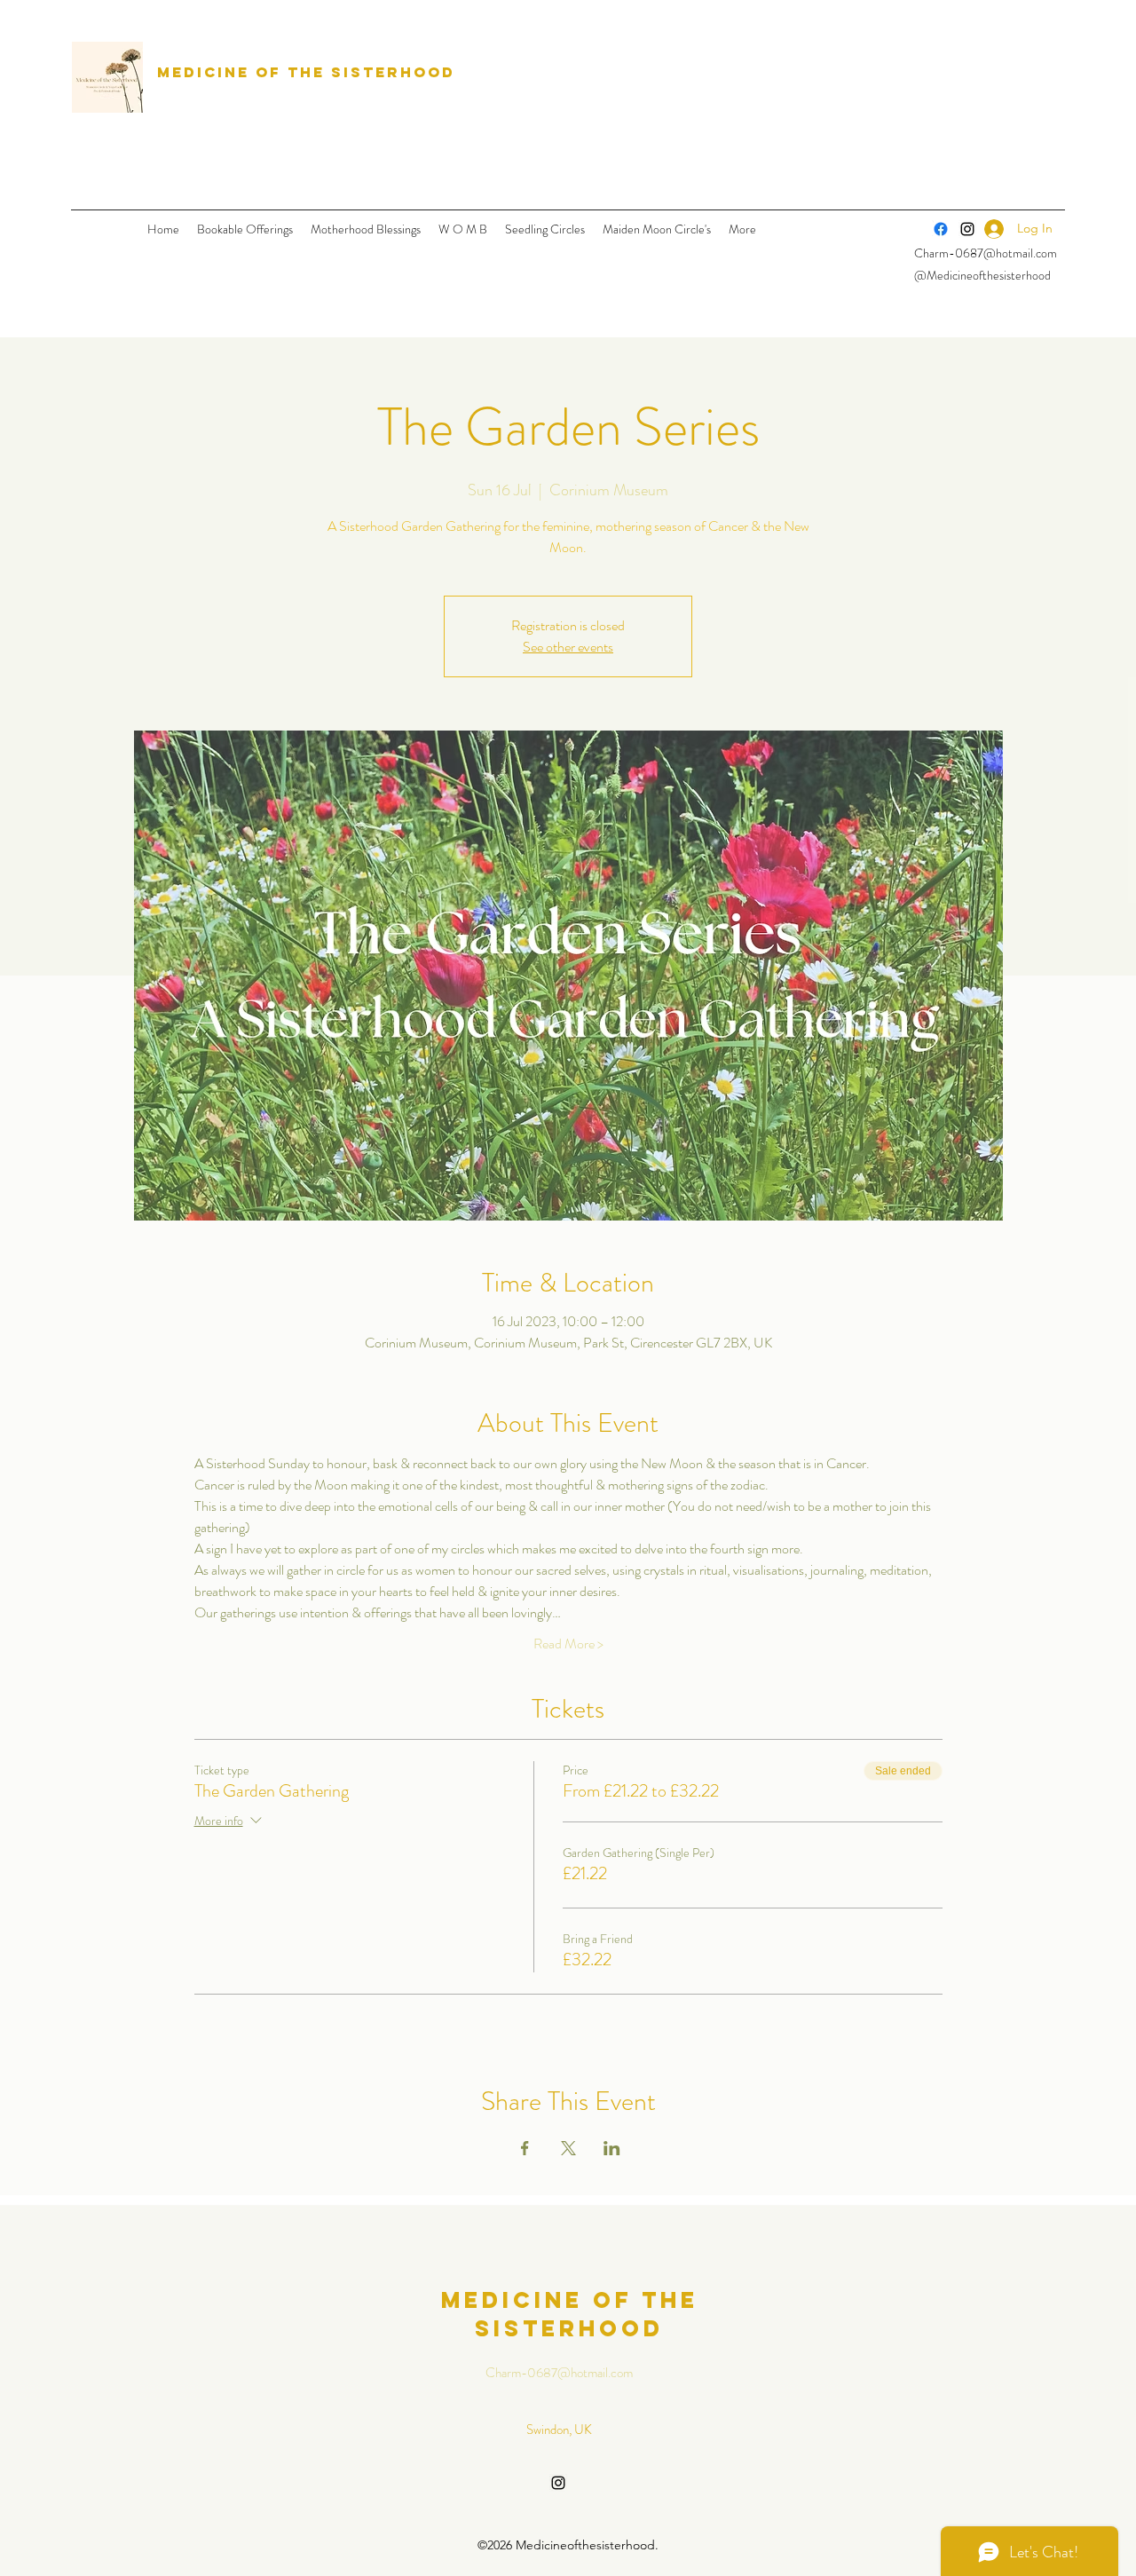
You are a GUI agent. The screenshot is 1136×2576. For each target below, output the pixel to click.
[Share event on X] (568, 2148)
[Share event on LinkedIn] (612, 2148)
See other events (568, 647)
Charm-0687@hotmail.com (986, 253)
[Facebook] (941, 229)
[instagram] (558, 2483)
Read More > (568, 1644)
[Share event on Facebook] (525, 2148)
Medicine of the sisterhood (306, 72)
